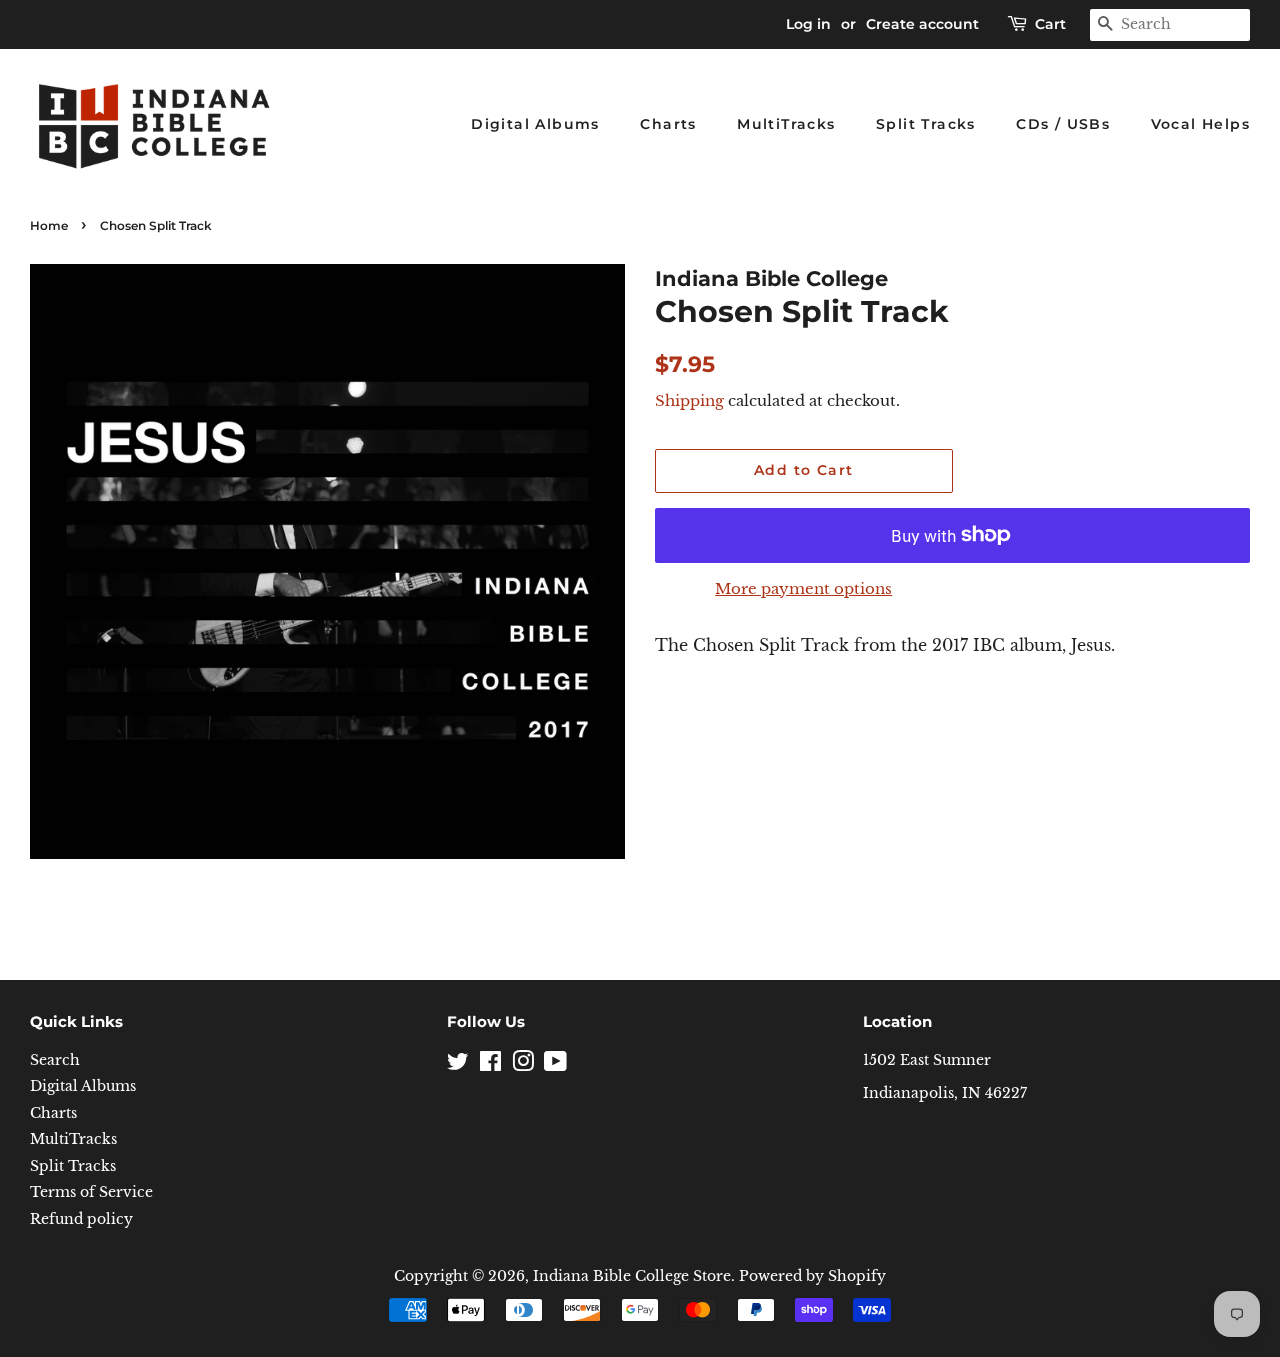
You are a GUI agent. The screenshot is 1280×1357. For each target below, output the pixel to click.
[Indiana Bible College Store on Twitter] (458, 1065)
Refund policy (81, 1219)
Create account (922, 24)
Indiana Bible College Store (632, 1276)
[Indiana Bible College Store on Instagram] (523, 1065)
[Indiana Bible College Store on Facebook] (490, 1065)
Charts (668, 124)
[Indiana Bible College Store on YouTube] (555, 1065)
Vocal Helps (1200, 124)
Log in (808, 24)
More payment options (803, 588)
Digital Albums (535, 124)
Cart (1050, 24)
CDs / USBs (1063, 124)
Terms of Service (91, 1192)
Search (55, 1060)
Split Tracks (926, 124)
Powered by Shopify (812, 1276)
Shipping (689, 400)
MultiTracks (786, 124)
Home (49, 225)
